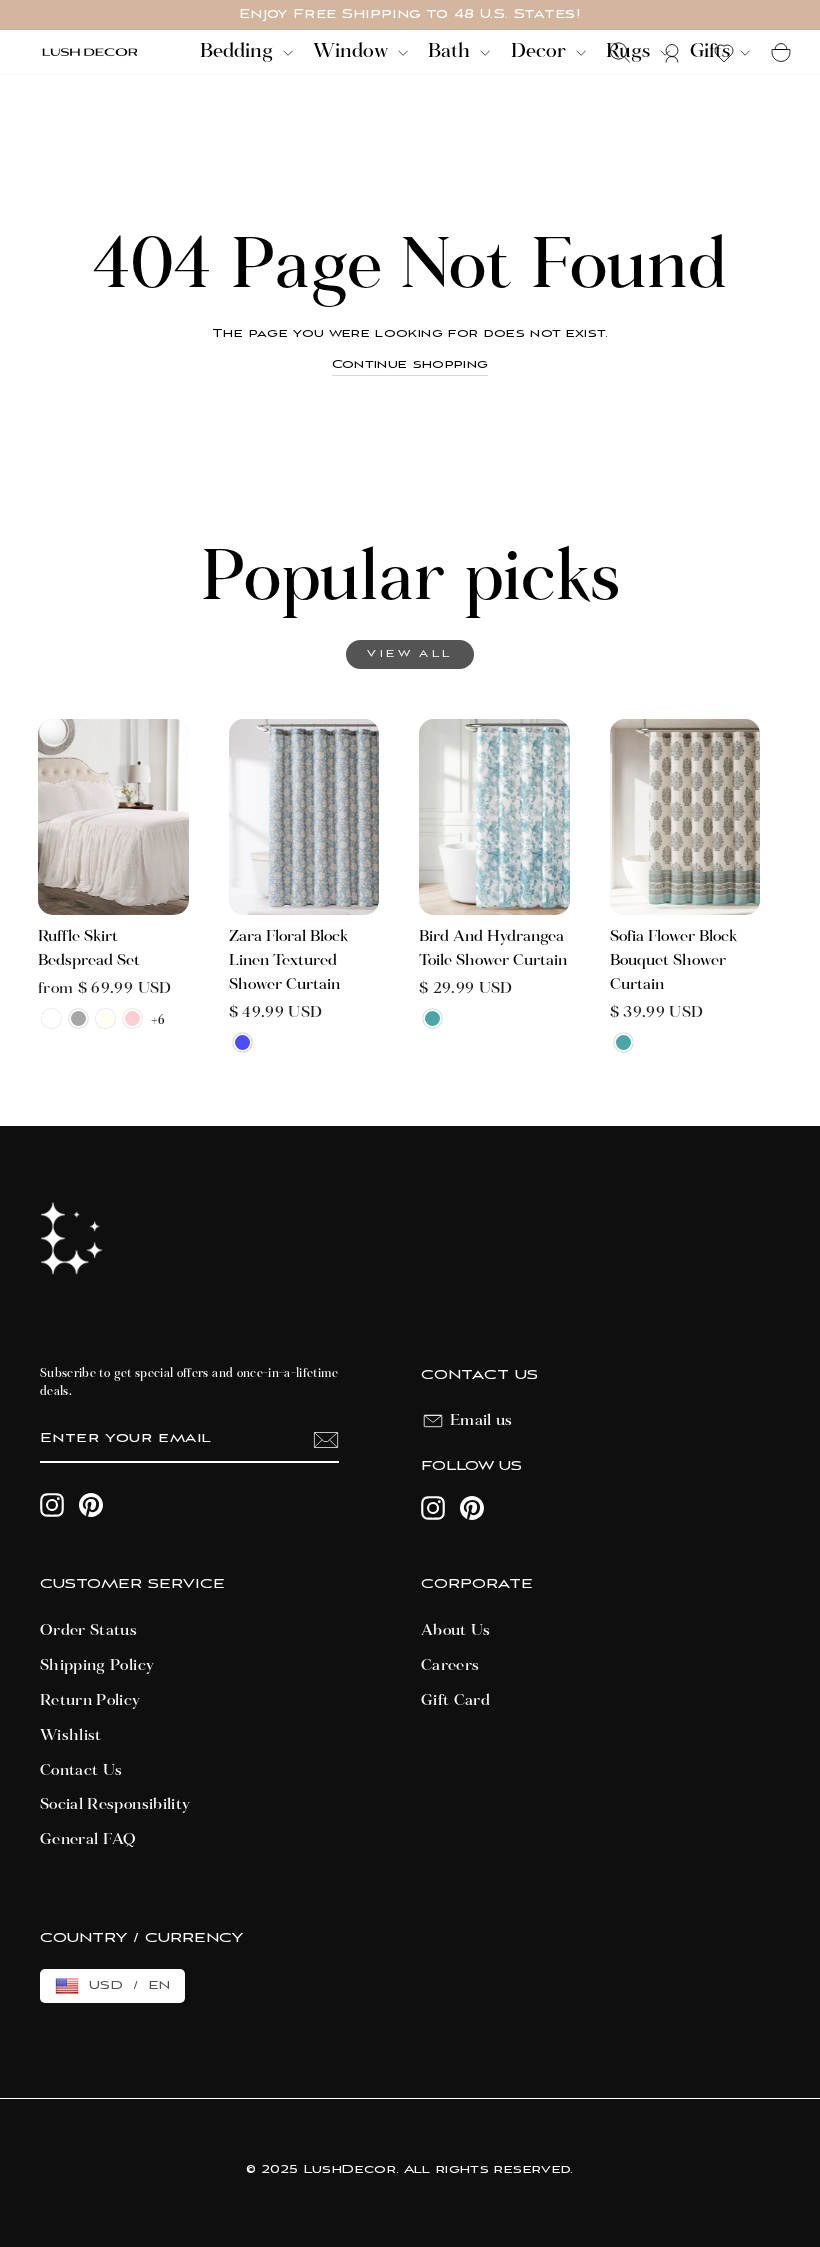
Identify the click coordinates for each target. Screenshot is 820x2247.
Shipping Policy (97, 1666)
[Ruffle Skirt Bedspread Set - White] (51, 1018)
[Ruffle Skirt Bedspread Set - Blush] (132, 1018)
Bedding (239, 52)
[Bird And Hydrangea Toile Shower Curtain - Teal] (432, 1018)
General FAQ (88, 1840)
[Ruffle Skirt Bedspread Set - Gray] (78, 1018)
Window (353, 52)
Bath (451, 52)
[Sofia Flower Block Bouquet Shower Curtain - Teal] (623, 1042)
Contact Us (81, 1771)
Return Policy (90, 1701)
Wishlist (71, 1736)
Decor (541, 52)
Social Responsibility (115, 1805)
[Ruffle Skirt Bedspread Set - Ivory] (105, 1018)
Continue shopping (410, 364)
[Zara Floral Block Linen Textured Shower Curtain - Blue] (242, 1042)
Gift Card (455, 1701)
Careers (450, 1666)
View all (410, 654)
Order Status (88, 1631)
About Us (456, 1631)
